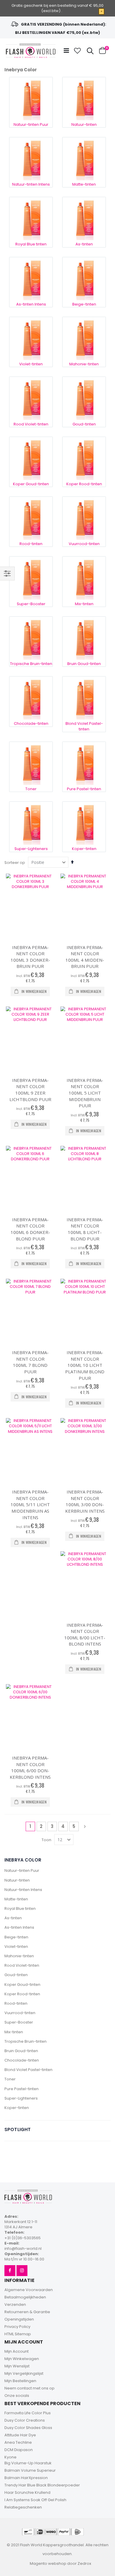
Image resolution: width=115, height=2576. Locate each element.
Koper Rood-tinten (22, 1994)
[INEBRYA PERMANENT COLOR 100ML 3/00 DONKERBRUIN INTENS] (85, 1450)
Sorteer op (15, 863)
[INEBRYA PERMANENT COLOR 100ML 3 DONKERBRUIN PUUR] (30, 906)
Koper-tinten (17, 2108)
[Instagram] (22, 2271)
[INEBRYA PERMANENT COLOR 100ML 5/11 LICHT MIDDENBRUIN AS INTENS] (30, 1450)
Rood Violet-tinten (22, 1965)
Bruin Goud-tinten (21, 2051)
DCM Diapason (19, 2450)
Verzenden (15, 2304)
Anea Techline (18, 2442)
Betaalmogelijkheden (25, 2297)
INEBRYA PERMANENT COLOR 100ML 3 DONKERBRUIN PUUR (30, 957)
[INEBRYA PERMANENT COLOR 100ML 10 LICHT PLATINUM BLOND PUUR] (85, 1311)
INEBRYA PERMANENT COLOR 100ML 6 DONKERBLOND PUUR (30, 1229)
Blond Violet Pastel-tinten (28, 2070)
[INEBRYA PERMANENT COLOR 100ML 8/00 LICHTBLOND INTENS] (85, 1584)
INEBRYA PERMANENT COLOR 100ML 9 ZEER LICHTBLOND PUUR (30, 1090)
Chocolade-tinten (22, 2060)
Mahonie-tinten (19, 1956)
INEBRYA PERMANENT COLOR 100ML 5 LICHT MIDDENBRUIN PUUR (85, 1093)
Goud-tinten (16, 1975)
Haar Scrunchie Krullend (27, 2492)
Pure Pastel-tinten (22, 2089)
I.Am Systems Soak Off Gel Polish (35, 2500)
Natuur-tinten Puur (22, 1870)
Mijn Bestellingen (20, 2381)
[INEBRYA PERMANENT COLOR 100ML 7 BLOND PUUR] (30, 1311)
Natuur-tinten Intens (23, 1890)
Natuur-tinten (17, 1880)
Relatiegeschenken (23, 2507)
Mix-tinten (14, 2032)
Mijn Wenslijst (17, 2366)
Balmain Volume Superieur (30, 2470)
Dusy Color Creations (25, 2420)
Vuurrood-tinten (20, 2013)
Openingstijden (19, 2319)
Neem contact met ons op (29, 2388)
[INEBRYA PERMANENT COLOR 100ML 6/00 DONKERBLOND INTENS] (30, 1717)
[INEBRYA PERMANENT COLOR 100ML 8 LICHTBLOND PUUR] (85, 1178)
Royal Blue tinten (20, 1909)
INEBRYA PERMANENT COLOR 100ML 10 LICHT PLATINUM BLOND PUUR (85, 1365)
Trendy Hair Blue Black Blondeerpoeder (42, 2485)
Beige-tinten (16, 1937)
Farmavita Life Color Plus (28, 2413)
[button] (78, 51)
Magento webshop (48, 2563)
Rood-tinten (16, 2003)
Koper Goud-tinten (22, 1985)
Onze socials (17, 2396)
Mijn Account (17, 2351)
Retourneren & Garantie (27, 2312)
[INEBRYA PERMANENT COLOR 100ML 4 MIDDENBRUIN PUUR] (85, 906)
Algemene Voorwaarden (29, 2290)
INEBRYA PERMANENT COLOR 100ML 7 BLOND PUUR (30, 1362)
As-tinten (13, 1918)
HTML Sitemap (18, 2334)
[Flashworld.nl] (31, 51)
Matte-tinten (16, 1899)
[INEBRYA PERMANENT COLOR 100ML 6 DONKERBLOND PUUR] (30, 1178)
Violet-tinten (16, 1947)
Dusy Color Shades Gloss (28, 2428)
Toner (10, 2079)
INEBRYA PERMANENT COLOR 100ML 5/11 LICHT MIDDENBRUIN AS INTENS (30, 1504)
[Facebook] (10, 2271)
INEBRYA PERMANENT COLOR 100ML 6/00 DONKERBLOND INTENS (30, 1767)
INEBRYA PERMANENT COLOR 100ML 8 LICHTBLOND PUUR (85, 1229)
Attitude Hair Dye (20, 2435)
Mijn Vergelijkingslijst (24, 2373)
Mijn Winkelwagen (22, 2359)
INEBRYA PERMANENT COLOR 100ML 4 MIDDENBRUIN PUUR (85, 957)
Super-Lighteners (21, 2098)
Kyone (10, 2457)
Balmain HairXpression (26, 2478)
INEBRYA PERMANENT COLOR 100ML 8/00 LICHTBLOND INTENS (85, 1634)
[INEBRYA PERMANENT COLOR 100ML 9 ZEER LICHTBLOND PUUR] (30, 1039)
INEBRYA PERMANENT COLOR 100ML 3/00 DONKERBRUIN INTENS (85, 1501)
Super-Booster (19, 2022)
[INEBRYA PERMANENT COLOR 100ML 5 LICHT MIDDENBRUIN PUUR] (85, 1039)
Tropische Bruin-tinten (26, 2041)
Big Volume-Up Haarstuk (28, 2463)
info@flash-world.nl (23, 2249)
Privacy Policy (17, 2327)
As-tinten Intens (19, 1927)
